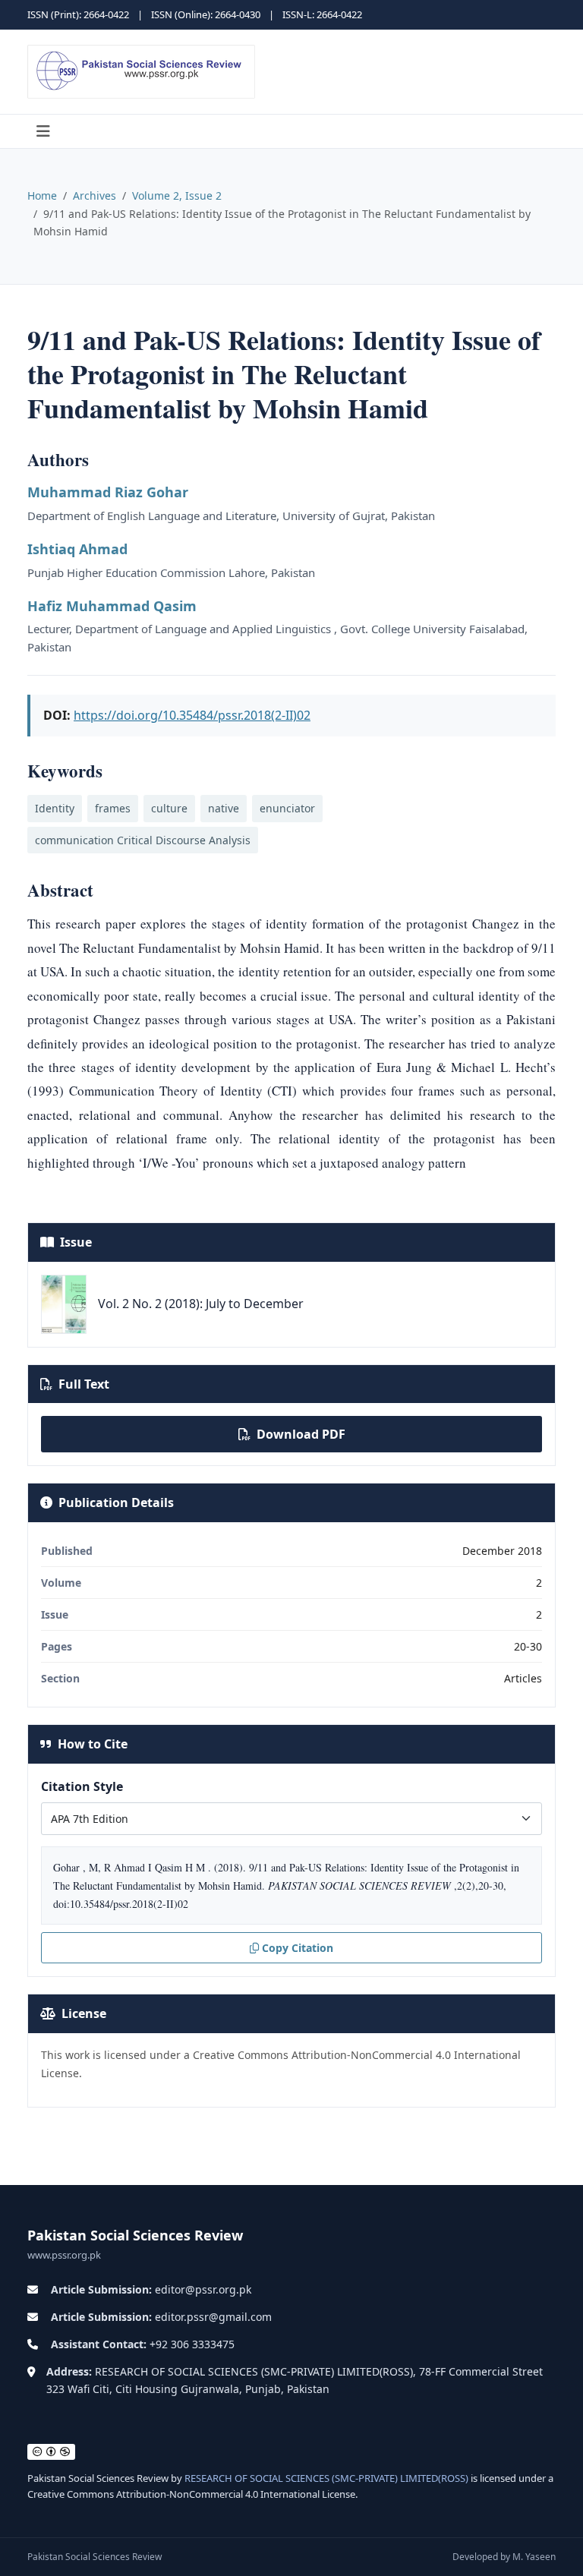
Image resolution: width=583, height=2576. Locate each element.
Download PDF (301, 1434)
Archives (95, 195)
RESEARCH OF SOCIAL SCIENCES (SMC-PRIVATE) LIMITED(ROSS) (326, 2478)
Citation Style (82, 1786)
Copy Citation (298, 1948)
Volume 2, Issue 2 (177, 195)
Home (42, 195)
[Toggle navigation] (43, 131)
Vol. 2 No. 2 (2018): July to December (201, 1304)
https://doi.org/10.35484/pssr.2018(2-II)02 (192, 715)
